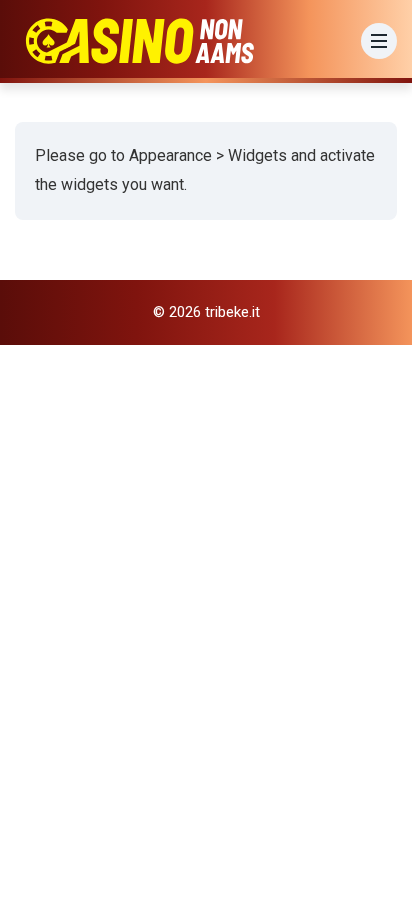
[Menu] (379, 41)
